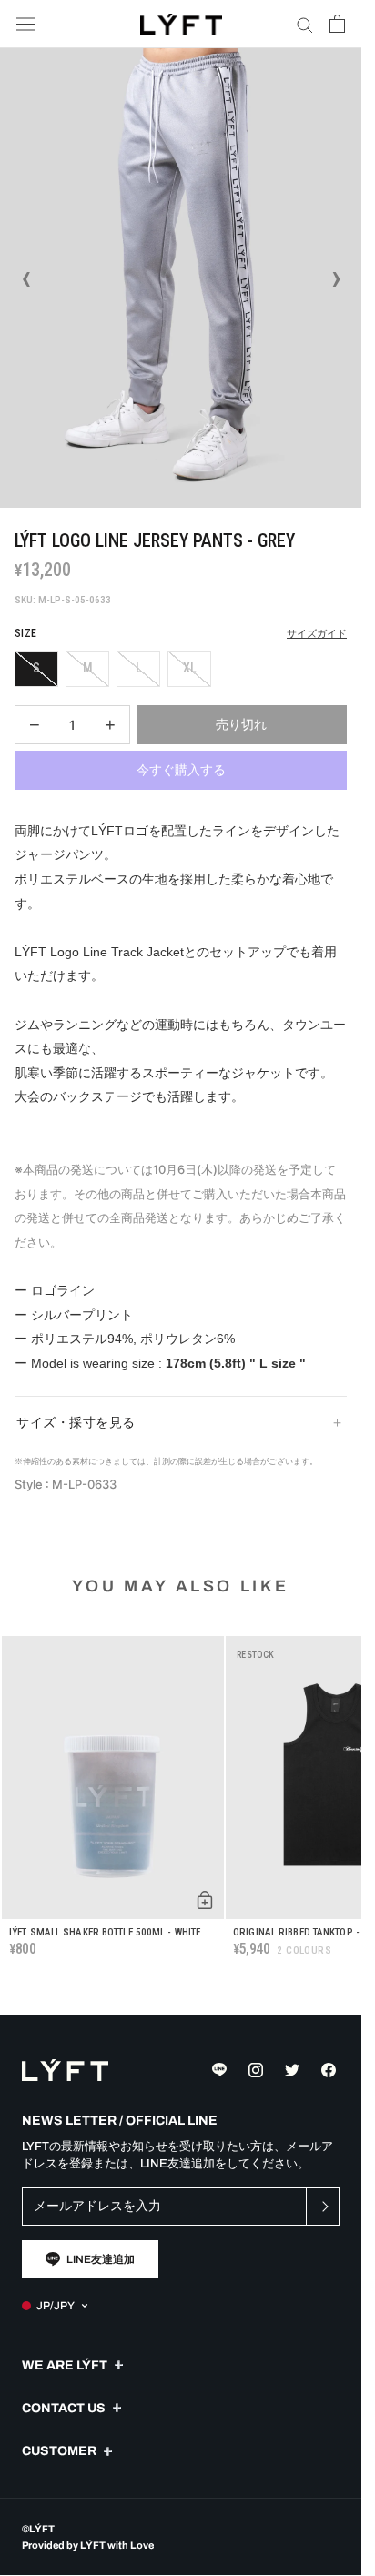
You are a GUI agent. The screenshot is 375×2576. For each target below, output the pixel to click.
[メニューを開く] (25, 24)
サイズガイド (317, 634)
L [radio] (139, 668)
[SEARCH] (305, 24)
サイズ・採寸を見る (76, 1422)
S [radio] (36, 668)
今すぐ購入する (181, 770)
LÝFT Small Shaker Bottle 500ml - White (105, 1932)
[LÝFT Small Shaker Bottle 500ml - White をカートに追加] (205, 1900)
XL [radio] (190, 668)
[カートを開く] (337, 24)
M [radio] (88, 668)
